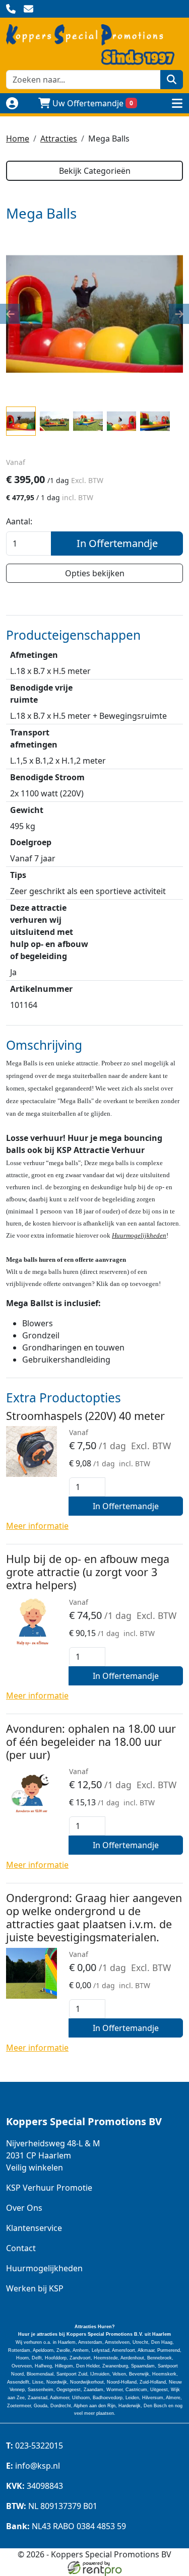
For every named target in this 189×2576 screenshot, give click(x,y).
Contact (21, 2248)
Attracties (59, 139)
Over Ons (24, 2208)
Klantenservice (34, 2228)
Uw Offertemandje (93, 103)
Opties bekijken (95, 573)
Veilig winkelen (35, 2167)
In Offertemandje (117, 543)
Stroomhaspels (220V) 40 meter (85, 1416)
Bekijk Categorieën (95, 171)
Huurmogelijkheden (139, 1235)
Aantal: (19, 521)
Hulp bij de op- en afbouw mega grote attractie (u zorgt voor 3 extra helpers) (88, 1572)
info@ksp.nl (33, 2466)
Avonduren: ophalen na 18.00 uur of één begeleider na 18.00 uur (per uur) (91, 1742)
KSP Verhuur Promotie (49, 2188)
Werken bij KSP (35, 2288)
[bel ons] (11, 9)
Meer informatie (37, 1526)
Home (18, 139)
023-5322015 (35, 2446)
